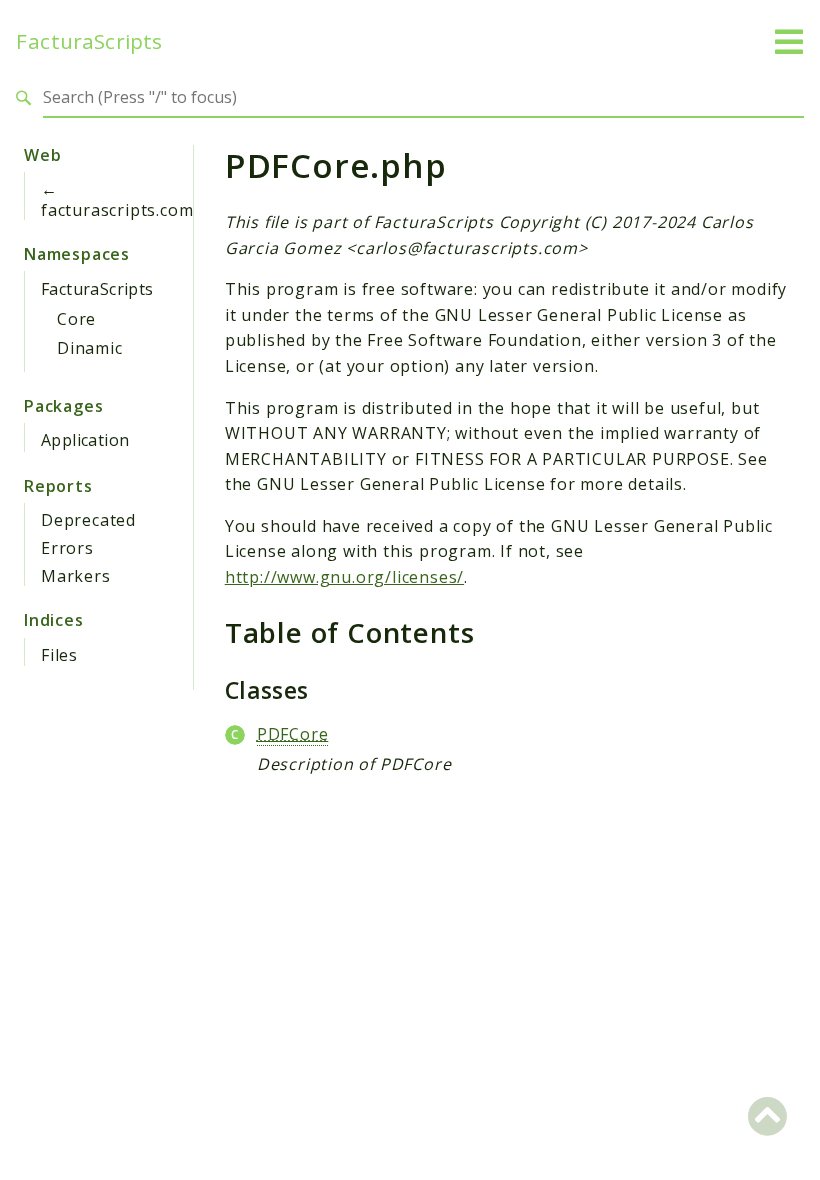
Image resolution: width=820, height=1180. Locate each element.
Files (59, 655)
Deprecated (88, 520)
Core (76, 319)
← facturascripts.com (117, 199)
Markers (76, 576)
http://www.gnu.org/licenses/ (344, 577)
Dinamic (90, 348)
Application (85, 440)
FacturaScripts (89, 41)
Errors (67, 548)
